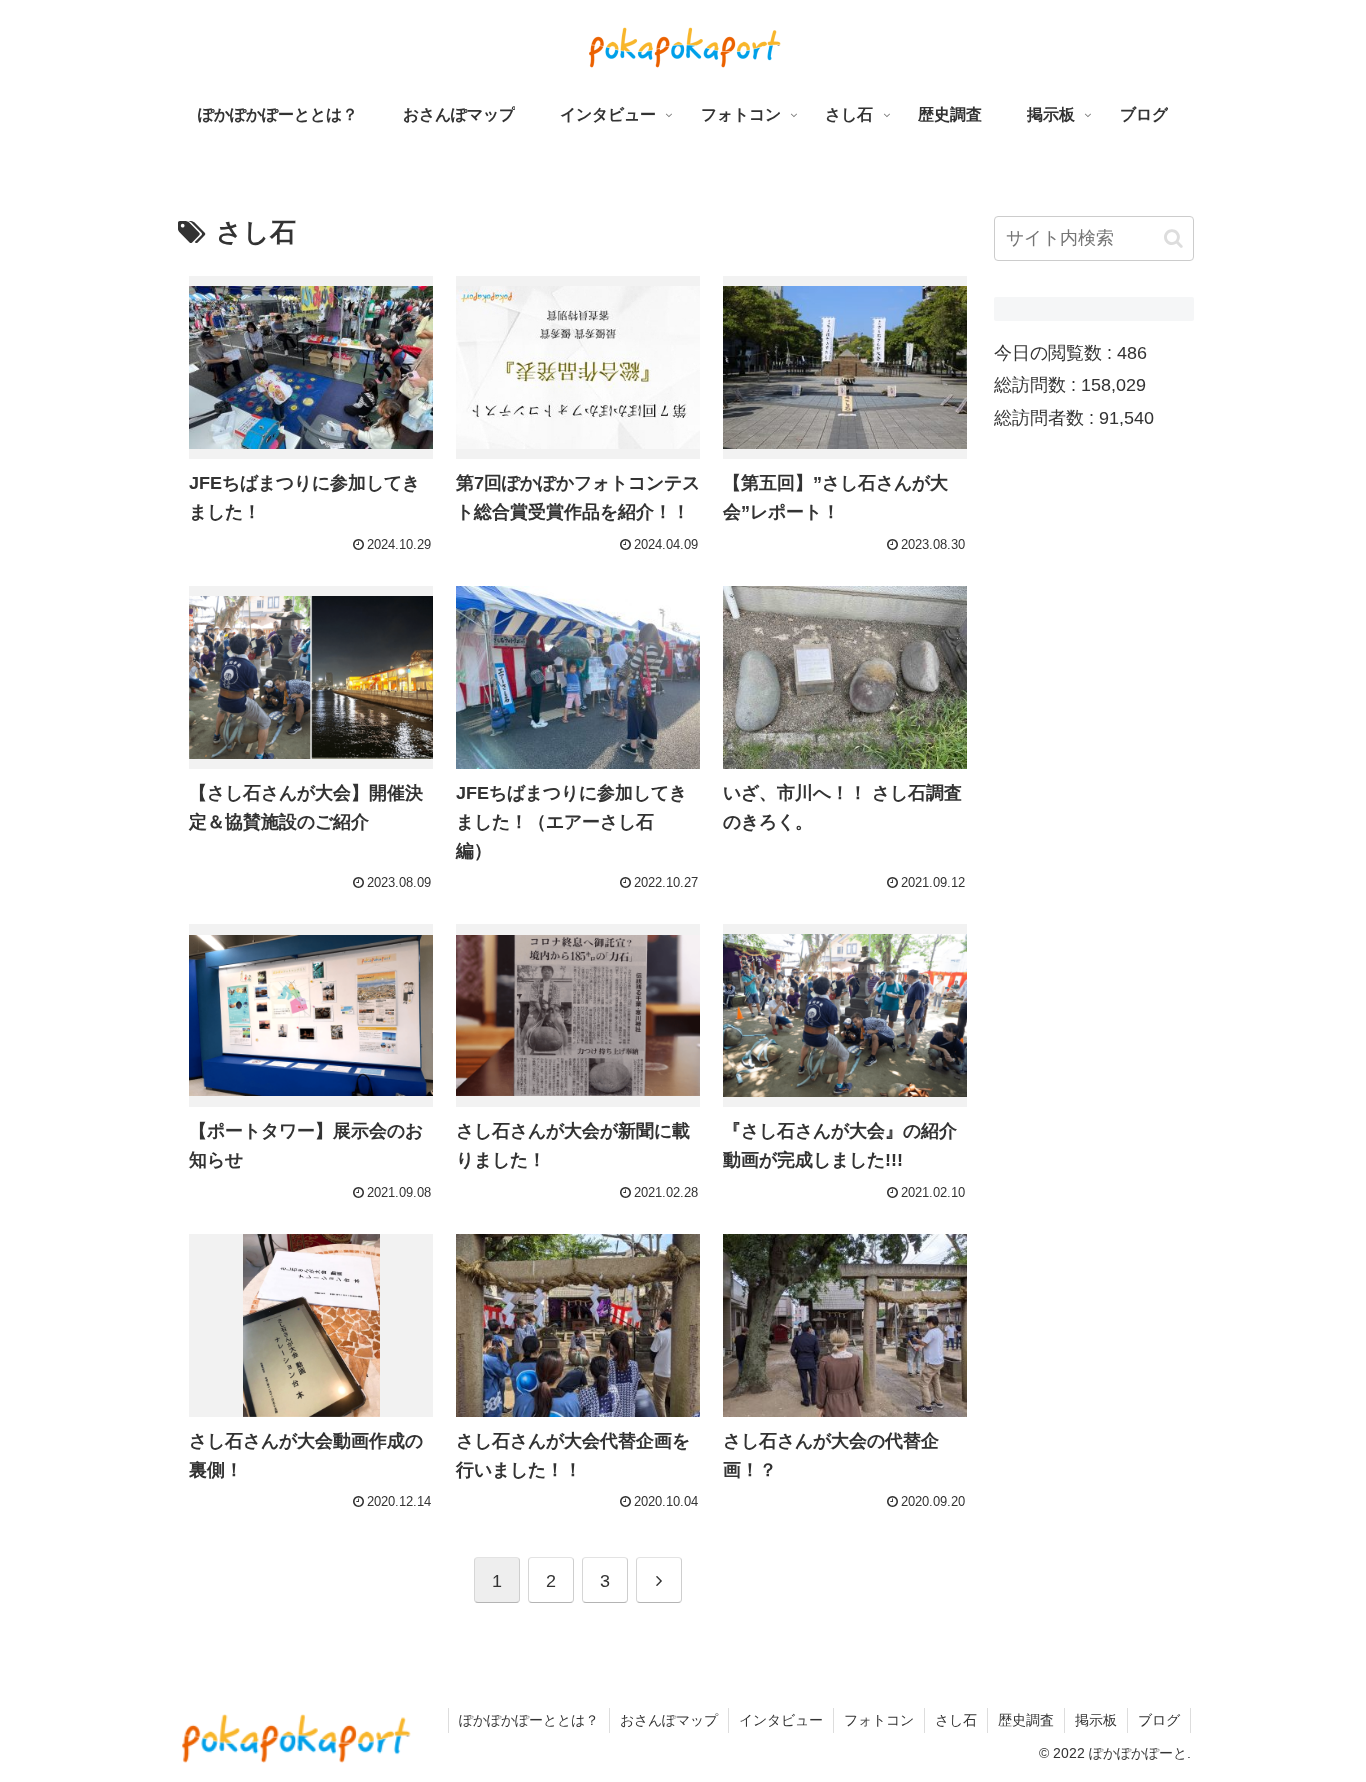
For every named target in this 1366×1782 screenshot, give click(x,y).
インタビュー (781, 1720)
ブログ (1159, 1720)
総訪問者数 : (1046, 418)
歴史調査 (1026, 1720)
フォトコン (879, 1720)
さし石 (956, 1720)
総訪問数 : (1037, 386)
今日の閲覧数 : (1055, 353)
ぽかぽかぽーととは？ (529, 1720)
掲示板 (1096, 1720)
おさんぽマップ (669, 1720)
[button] (1173, 238)
